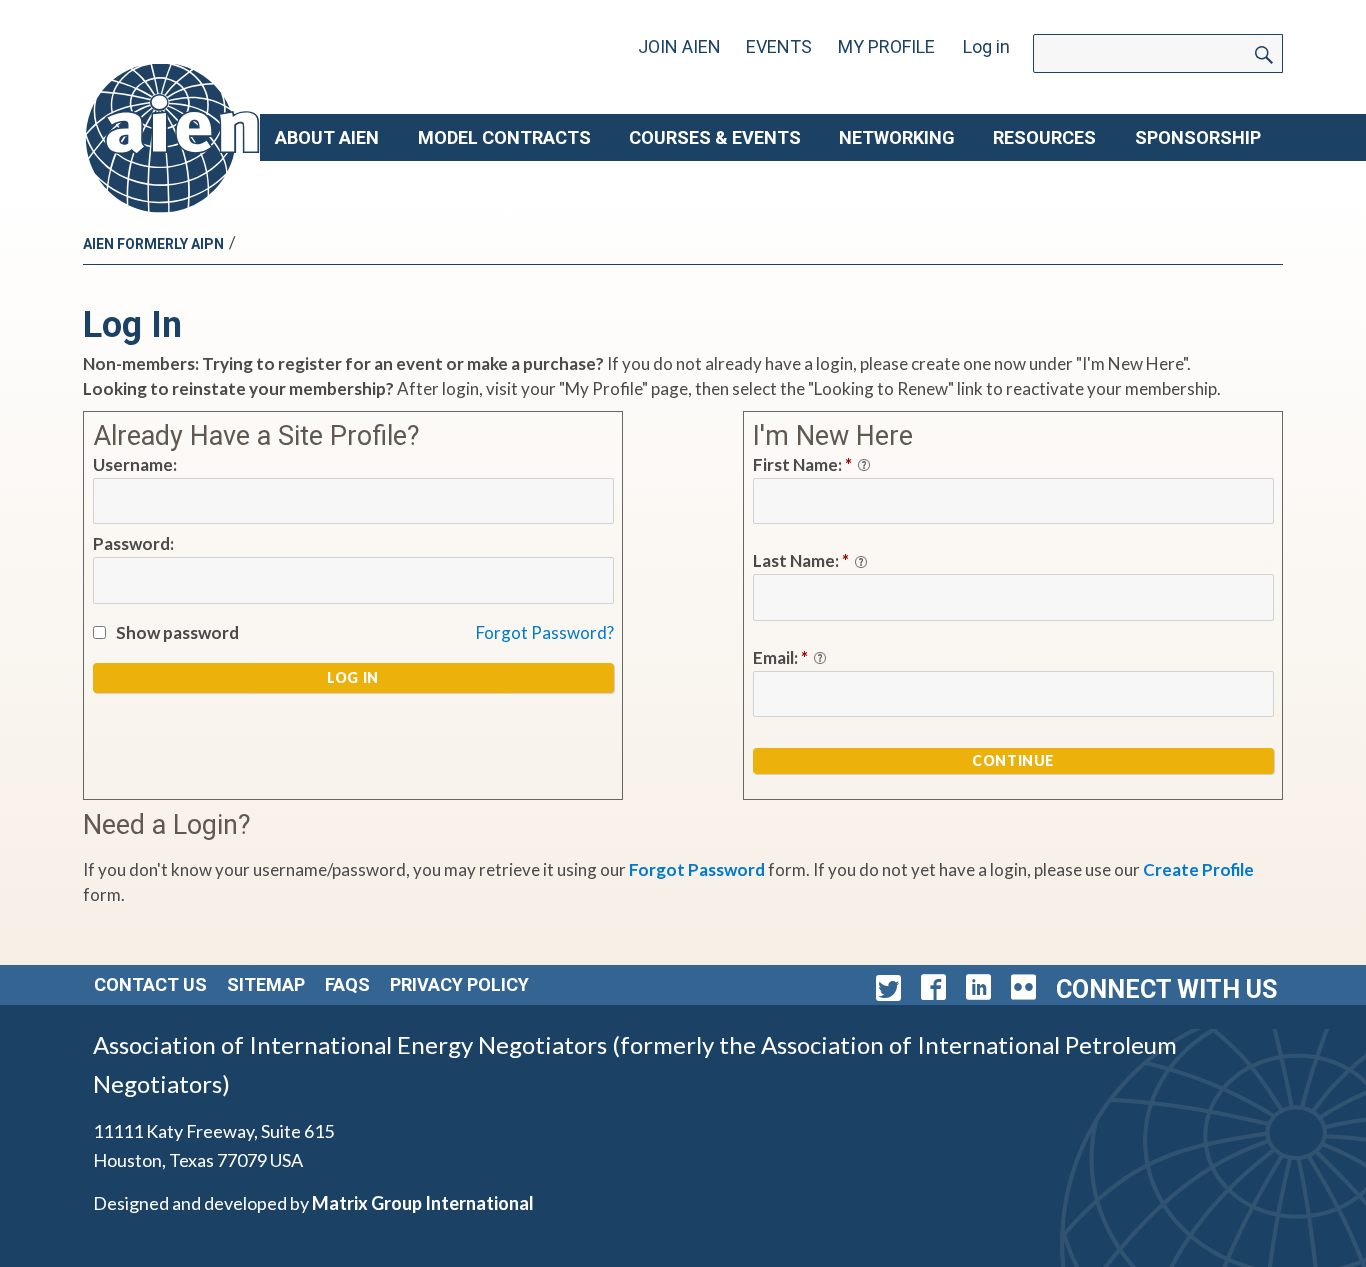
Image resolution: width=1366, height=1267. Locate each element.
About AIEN (327, 137)
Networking (897, 137)
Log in (986, 46)
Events (779, 46)
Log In (353, 677)
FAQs (347, 984)
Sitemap (266, 984)
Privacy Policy (459, 984)
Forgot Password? (545, 632)
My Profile (886, 46)
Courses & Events (715, 137)
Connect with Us (1166, 989)
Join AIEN (679, 46)
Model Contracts (504, 137)
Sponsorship (1198, 137)
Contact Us (150, 984)
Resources (1044, 137)
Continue (1013, 760)
